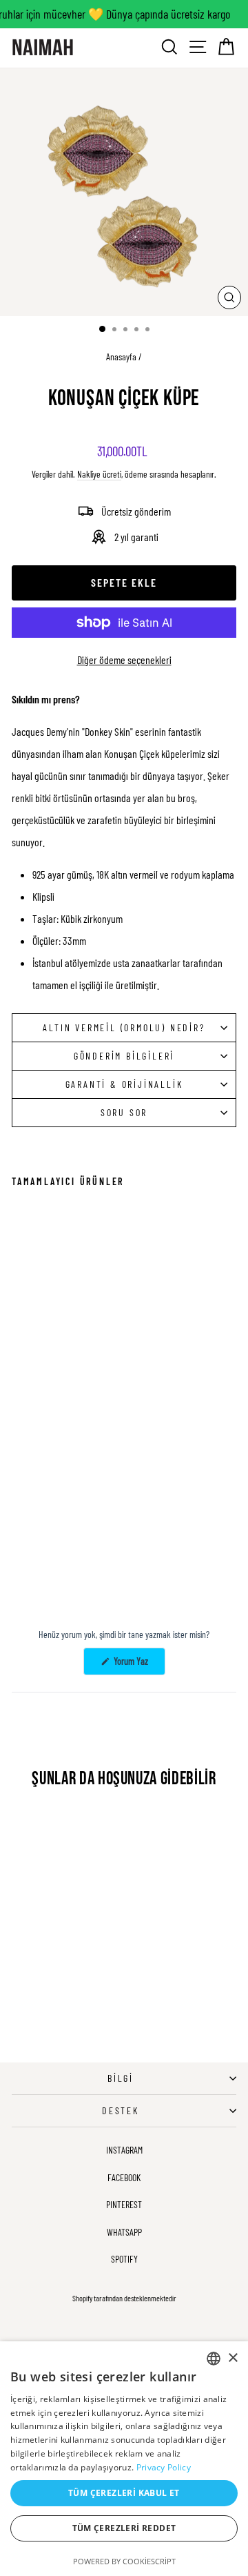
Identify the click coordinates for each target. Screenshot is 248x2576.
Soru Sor (124, 1112)
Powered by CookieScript (124, 2561)
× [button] (232, 2358)
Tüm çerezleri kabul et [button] (124, 2493)
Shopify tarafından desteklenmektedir (124, 2298)
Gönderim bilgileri (124, 1056)
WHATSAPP (124, 2232)
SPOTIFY (124, 2259)
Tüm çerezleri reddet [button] (124, 2528)
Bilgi (121, 2078)
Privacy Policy (164, 2467)
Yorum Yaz (138, 1665)
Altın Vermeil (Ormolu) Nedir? (124, 1027)
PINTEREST (124, 2204)
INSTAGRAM (124, 2150)
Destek (121, 2110)
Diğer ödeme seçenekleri (124, 660)
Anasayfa (121, 357)
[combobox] (214, 2359)
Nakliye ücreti (99, 474)
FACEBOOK (124, 2177)
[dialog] (124, 2459)
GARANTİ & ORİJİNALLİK (124, 1084)
